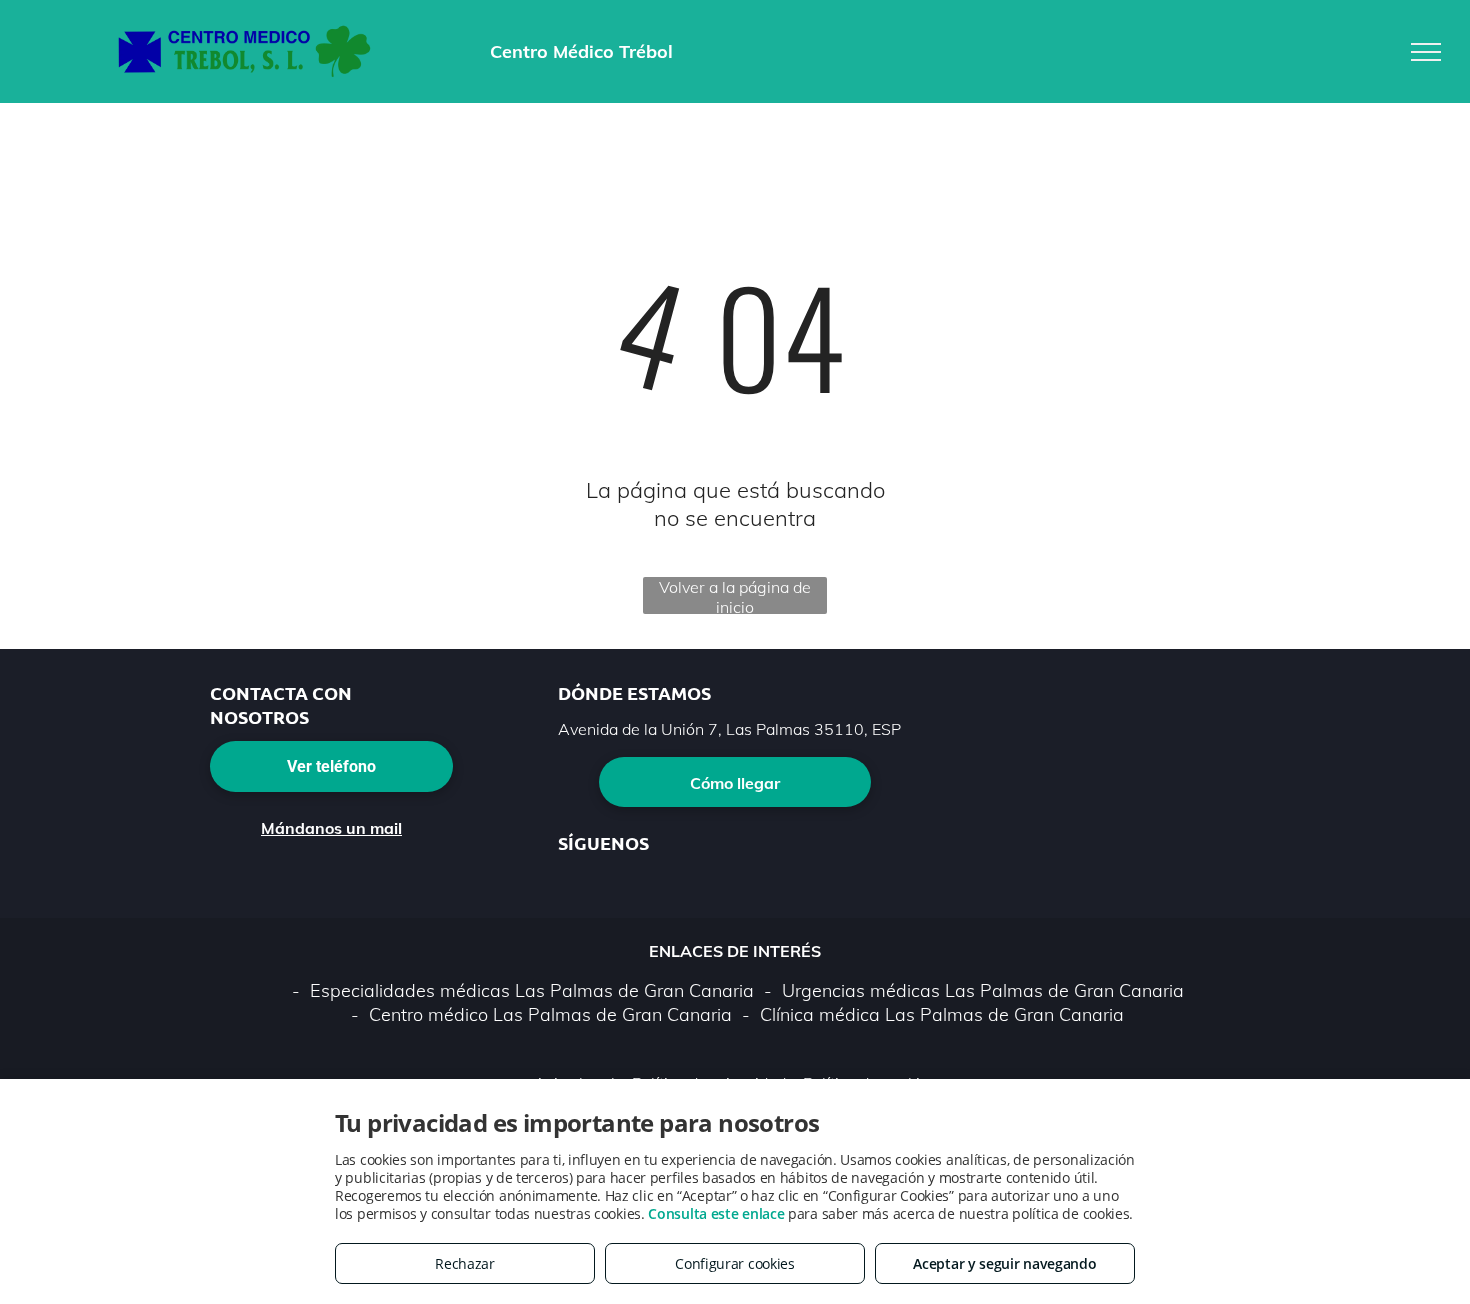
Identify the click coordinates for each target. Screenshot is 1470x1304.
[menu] (1426, 52)
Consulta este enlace (716, 1213)
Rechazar (465, 1263)
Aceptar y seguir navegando (1004, 1263)
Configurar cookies (735, 1263)
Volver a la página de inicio (735, 595)
